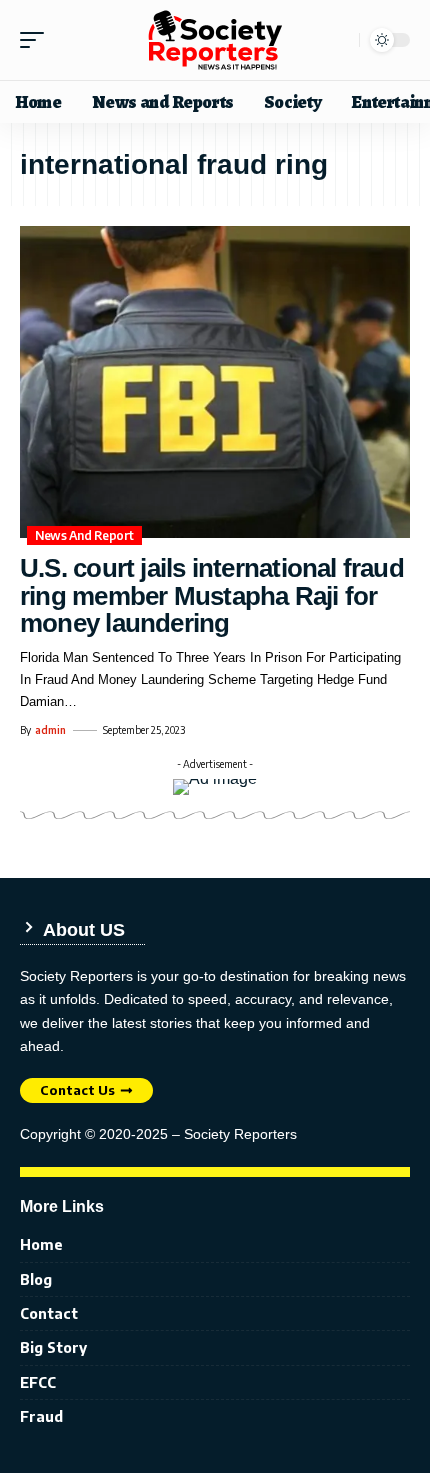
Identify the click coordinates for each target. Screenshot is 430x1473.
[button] (37, 40)
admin (50, 730)
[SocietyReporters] (215, 40)
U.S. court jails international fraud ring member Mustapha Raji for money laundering (212, 595)
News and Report (84, 535)
